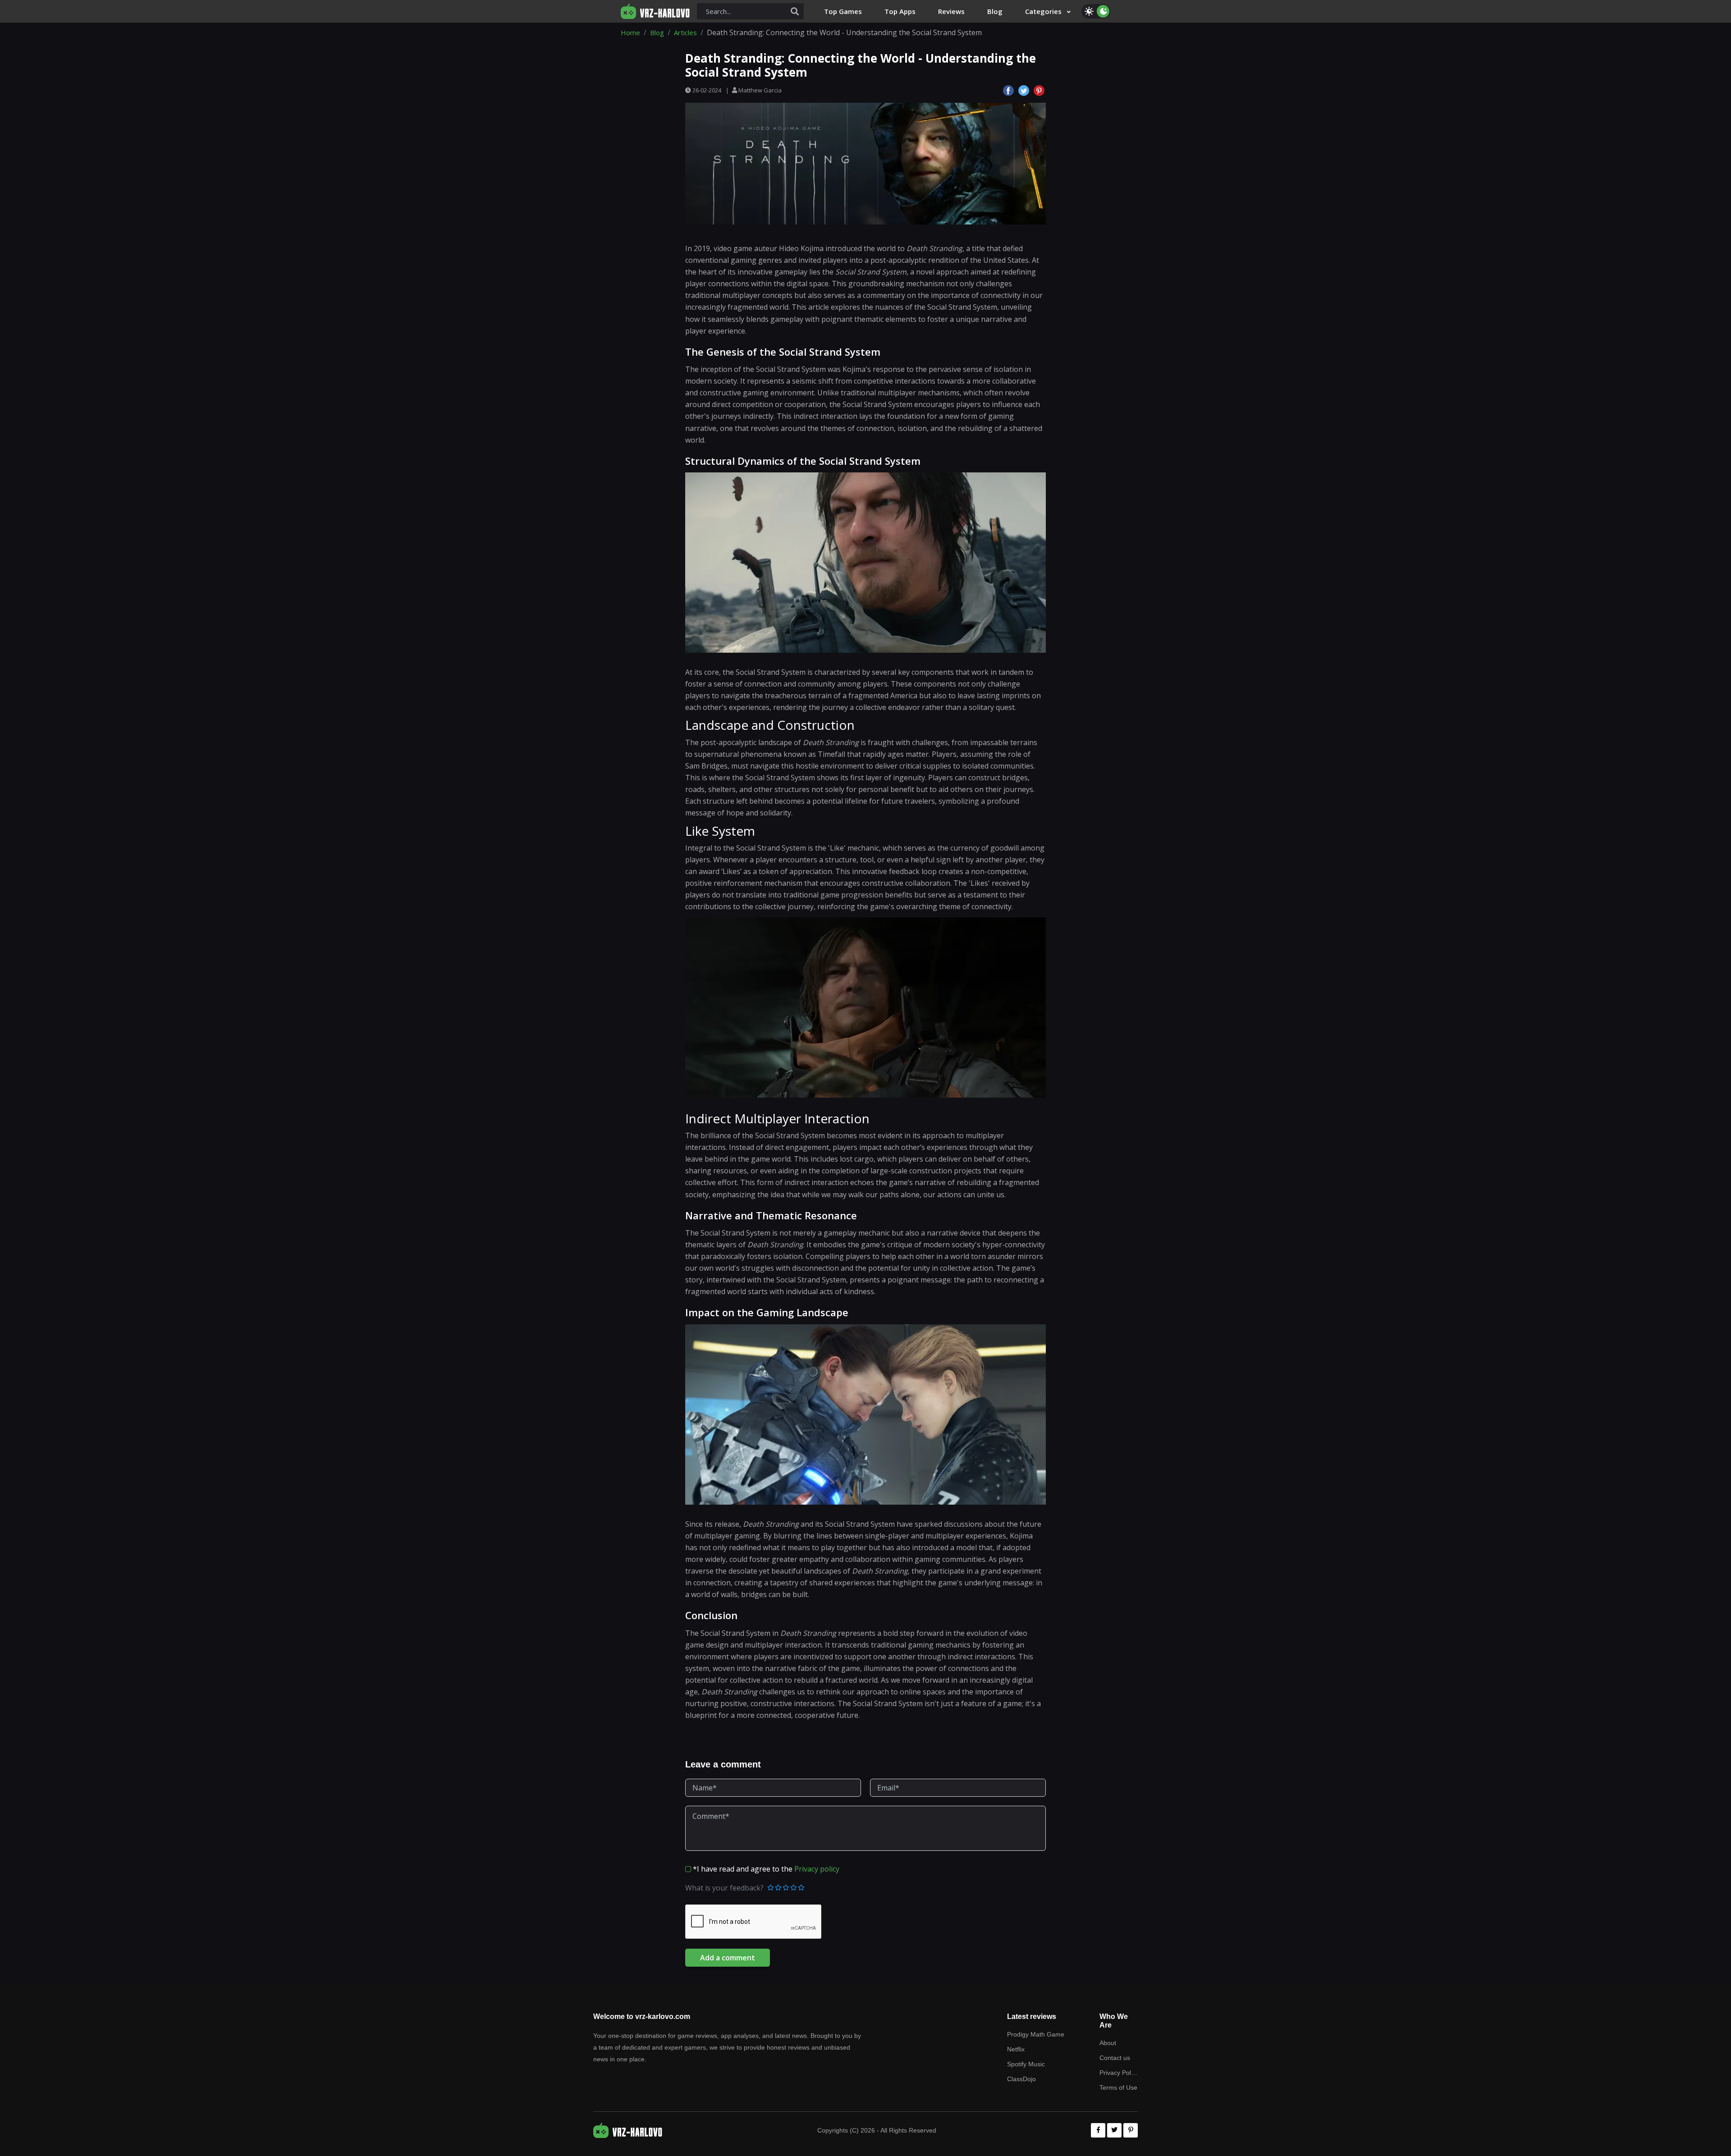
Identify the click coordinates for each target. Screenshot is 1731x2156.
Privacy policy (817, 1869)
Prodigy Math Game (1036, 2034)
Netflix (1016, 2049)
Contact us (1115, 2058)
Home (630, 32)
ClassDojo (1021, 2079)
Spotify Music (1026, 2064)
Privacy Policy (1119, 2073)
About (1108, 2043)
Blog (657, 32)
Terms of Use (1118, 2087)
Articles (685, 32)
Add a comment (728, 1958)
